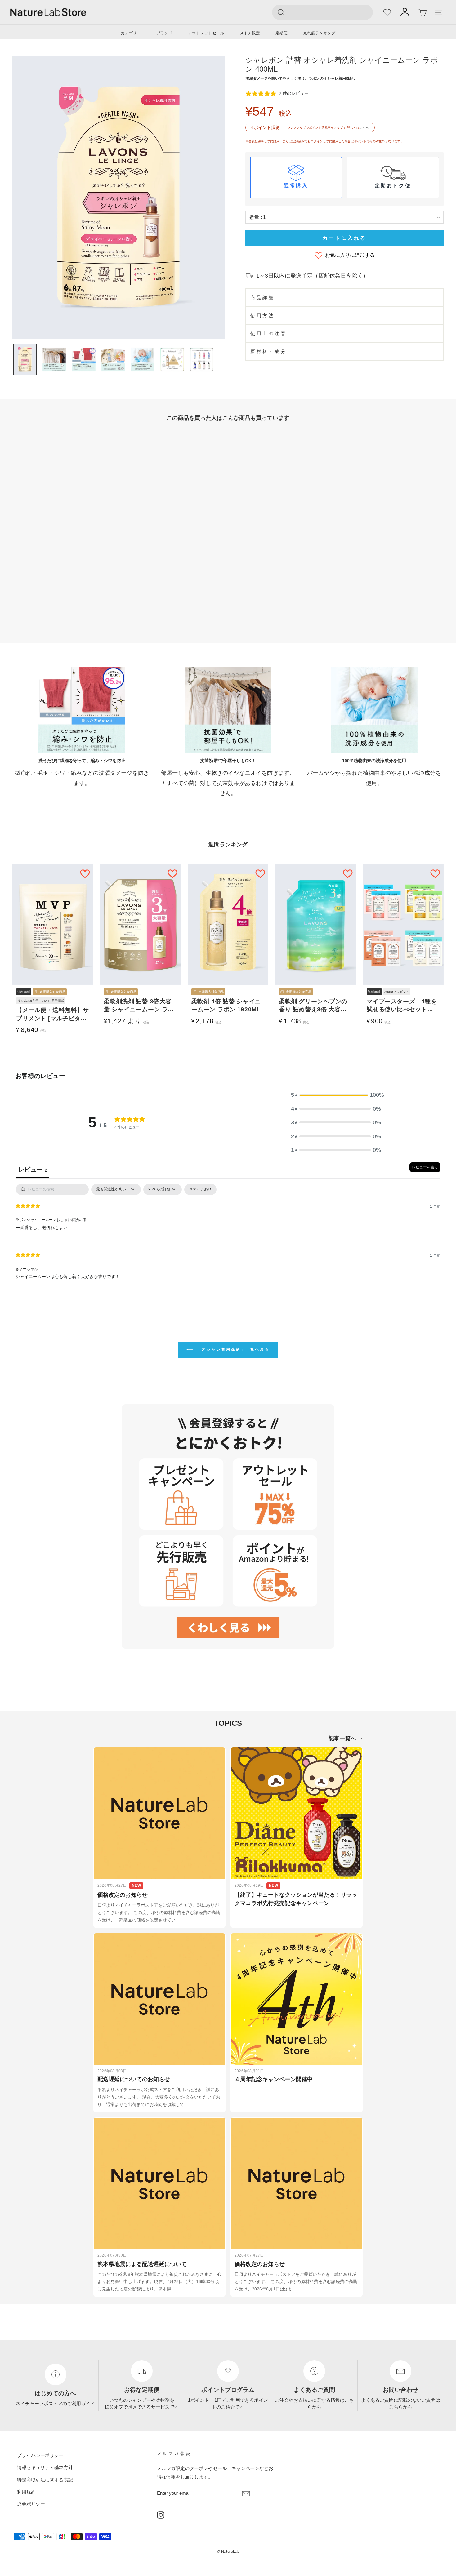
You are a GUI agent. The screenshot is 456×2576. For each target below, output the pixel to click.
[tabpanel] (228, 1237)
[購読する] (246, 2493)
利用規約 (26, 2492)
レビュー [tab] (32, 1170)
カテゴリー (131, 33)
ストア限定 (250, 33)
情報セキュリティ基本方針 (45, 2467)
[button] (336, 1095)
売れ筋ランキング (319, 33)
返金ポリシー (31, 2504)
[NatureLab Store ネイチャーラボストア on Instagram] (161, 2515)
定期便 (282, 33)
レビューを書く (425, 1167)
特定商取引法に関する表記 (45, 2479)
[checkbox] (200, 1190)
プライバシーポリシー (40, 2455)
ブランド (164, 33)
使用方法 (262, 315)
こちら (364, 128)
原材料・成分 (268, 351)
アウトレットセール (206, 33)
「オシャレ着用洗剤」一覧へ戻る (232, 1349)
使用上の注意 (268, 333)
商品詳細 (262, 298)
